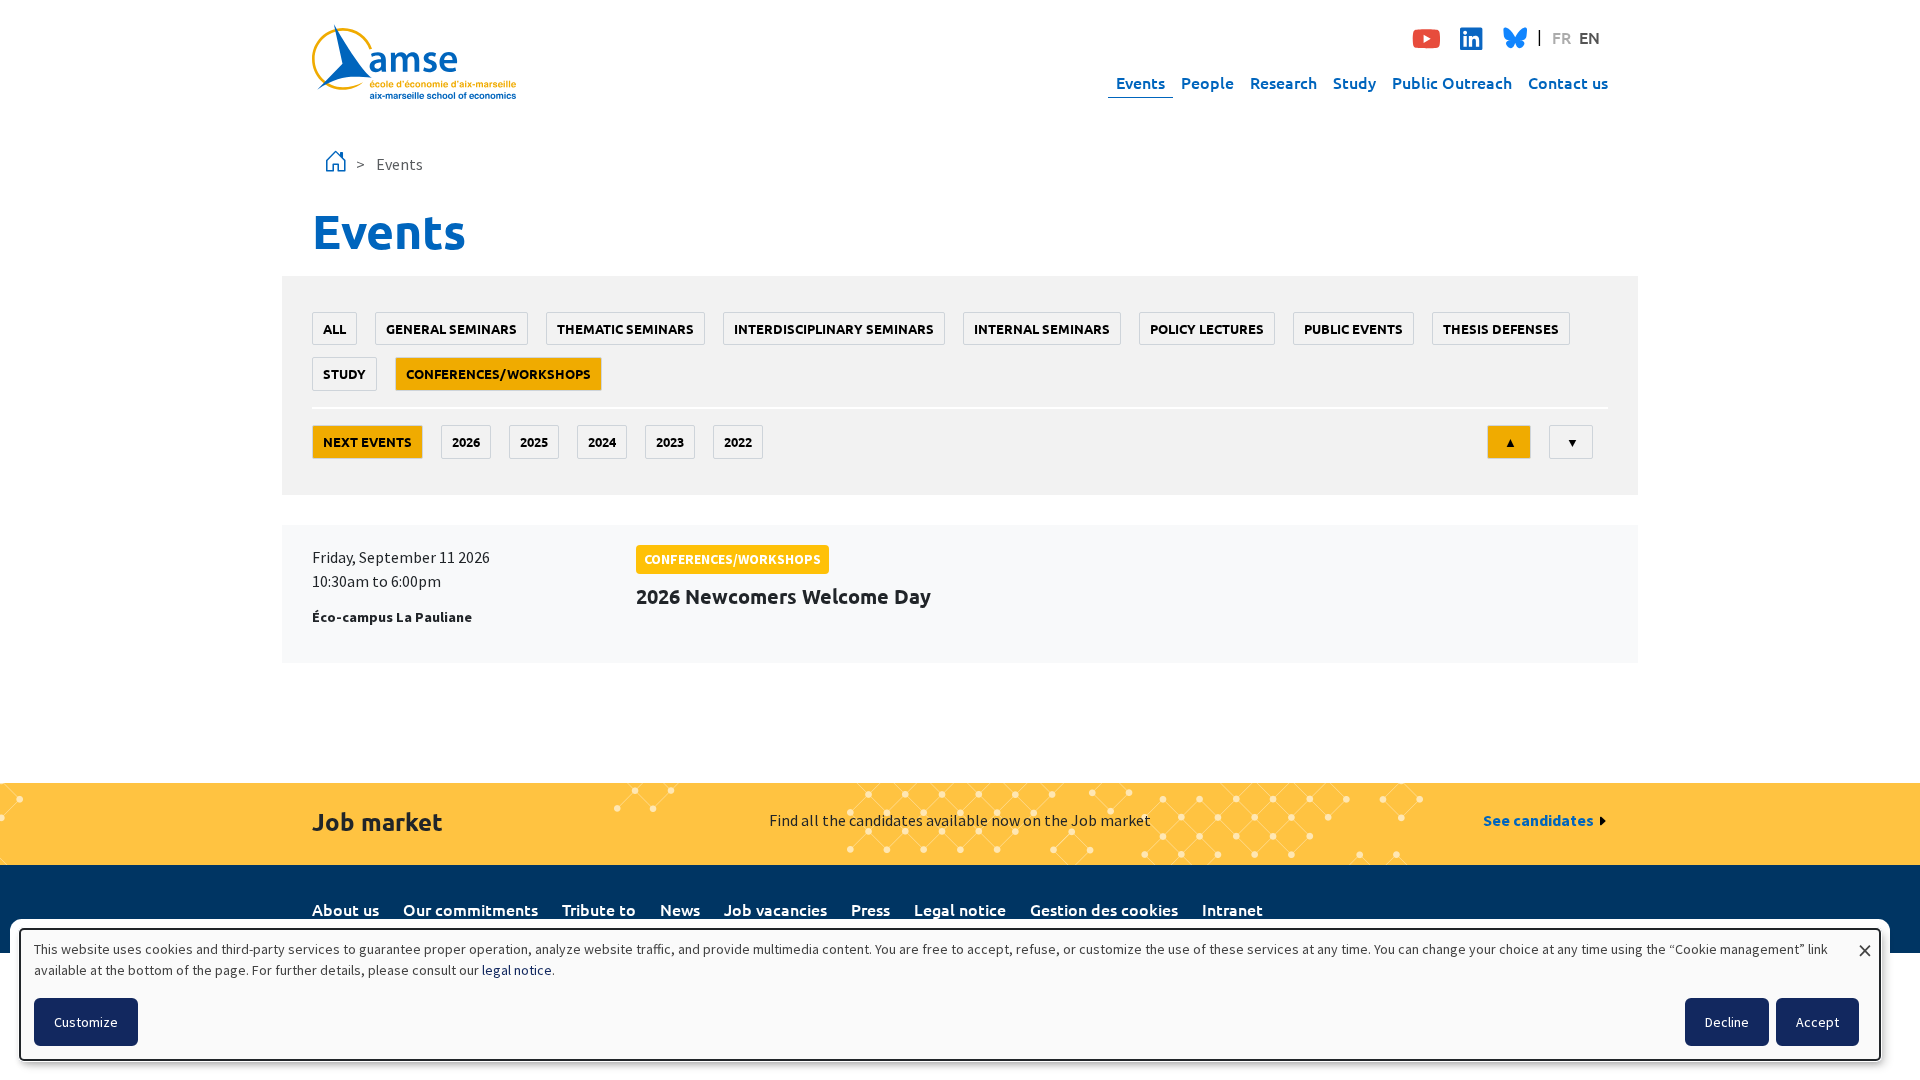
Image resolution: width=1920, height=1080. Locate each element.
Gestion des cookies (1104, 909)
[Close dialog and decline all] (1865, 941)
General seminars (451, 328)
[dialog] (950, 994)
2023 (670, 441)
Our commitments (470, 909)
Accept (1817, 1022)
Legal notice (960, 909)
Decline (1727, 1022)
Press (870, 909)
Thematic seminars (625, 328)
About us (345, 909)
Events (1140, 82)
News (680, 909)
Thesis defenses (1501, 328)
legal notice (517, 970)
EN (1589, 37)
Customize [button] (86, 1022)
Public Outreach (1452, 82)
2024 (602, 441)
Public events (1353, 328)
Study (1354, 82)
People (1207, 82)
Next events (367, 441)
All (334, 328)
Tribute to (599, 909)
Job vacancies (775, 909)
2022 (738, 441)
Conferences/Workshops (498, 373)
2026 (466, 441)
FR (1561, 37)
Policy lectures (1207, 328)
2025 (534, 441)
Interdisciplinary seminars (834, 328)
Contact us (1568, 82)
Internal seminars (1042, 328)
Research (1283, 82)
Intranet (1232, 909)
